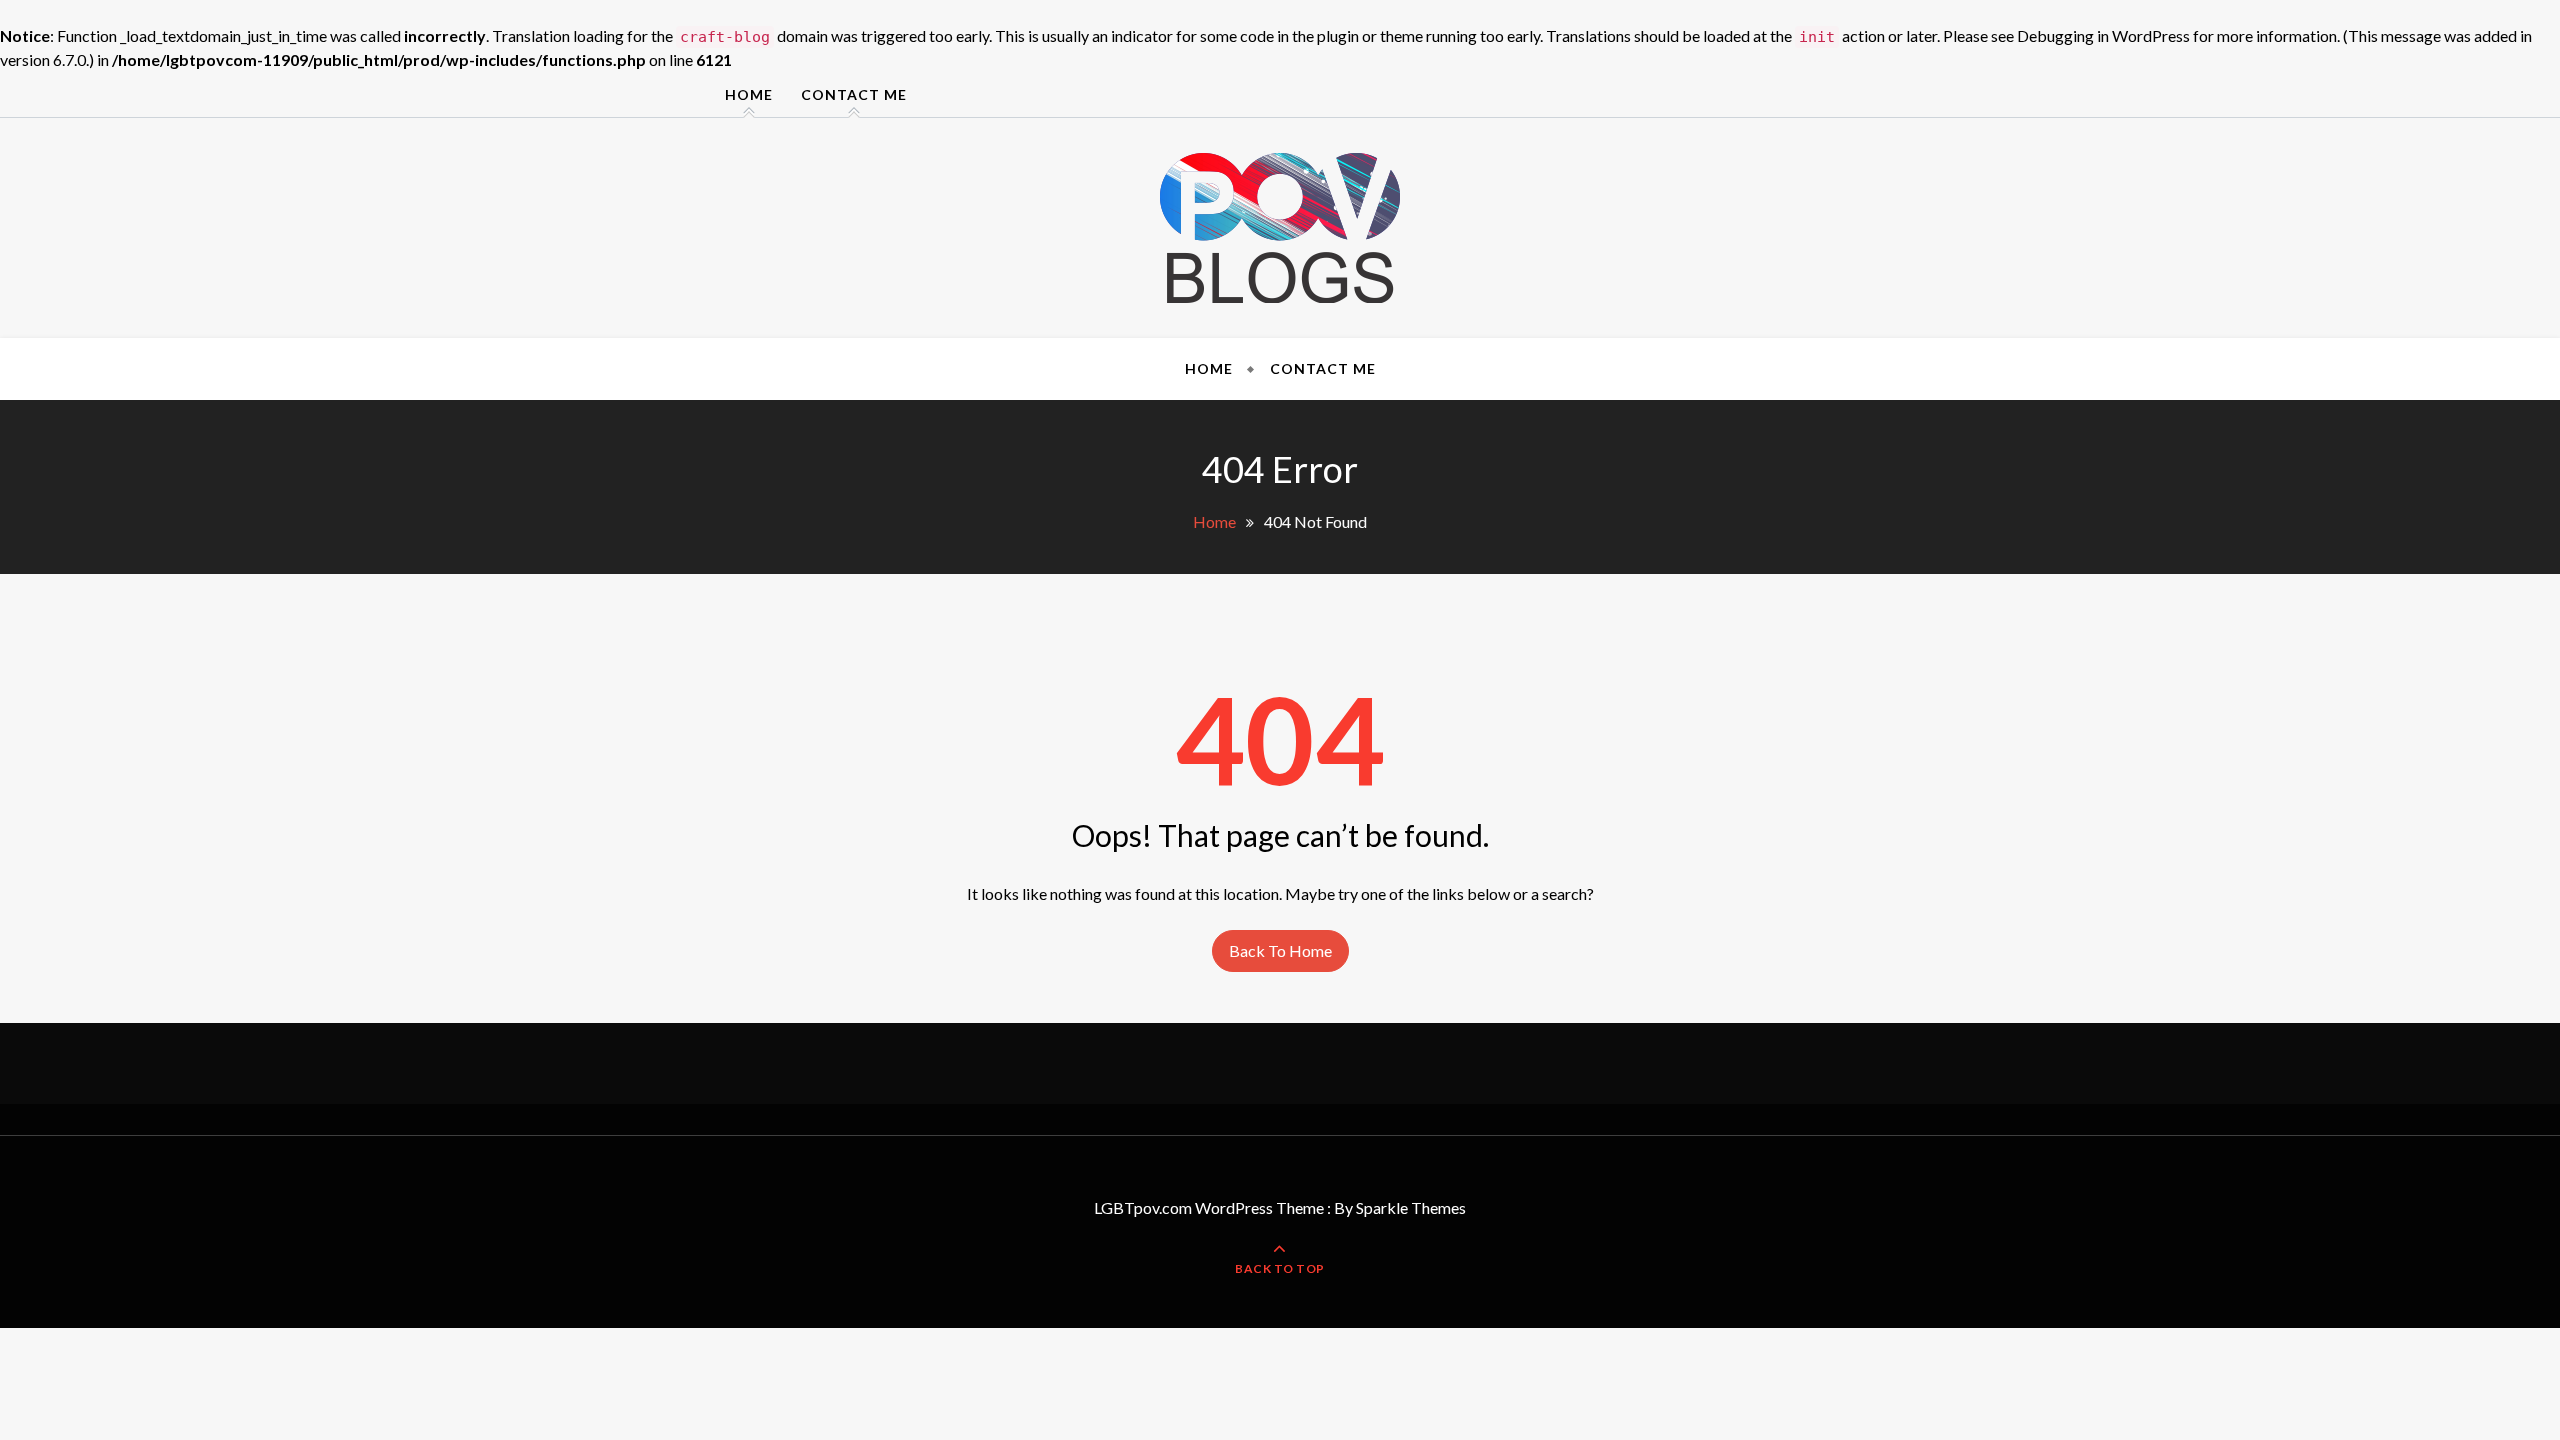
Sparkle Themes (1411, 1207)
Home (749, 94)
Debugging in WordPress (2103, 35)
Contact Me (854, 94)
